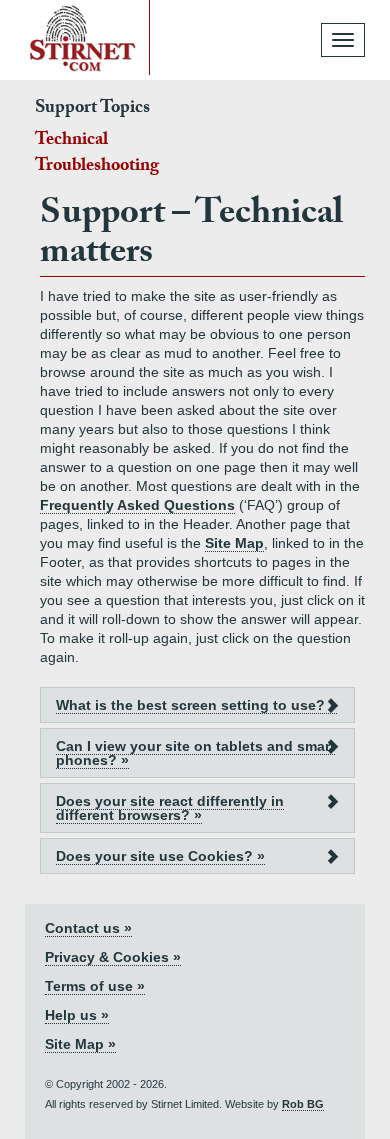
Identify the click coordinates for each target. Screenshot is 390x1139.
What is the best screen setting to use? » (196, 705)
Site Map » (80, 1044)
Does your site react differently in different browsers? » (170, 808)
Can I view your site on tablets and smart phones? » (195, 753)
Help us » (77, 1015)
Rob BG (303, 1104)
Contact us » (88, 928)
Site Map (234, 543)
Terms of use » (95, 986)
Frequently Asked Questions (137, 505)
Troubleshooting (97, 167)
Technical (71, 141)
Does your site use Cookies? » (160, 856)
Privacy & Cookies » (113, 957)
